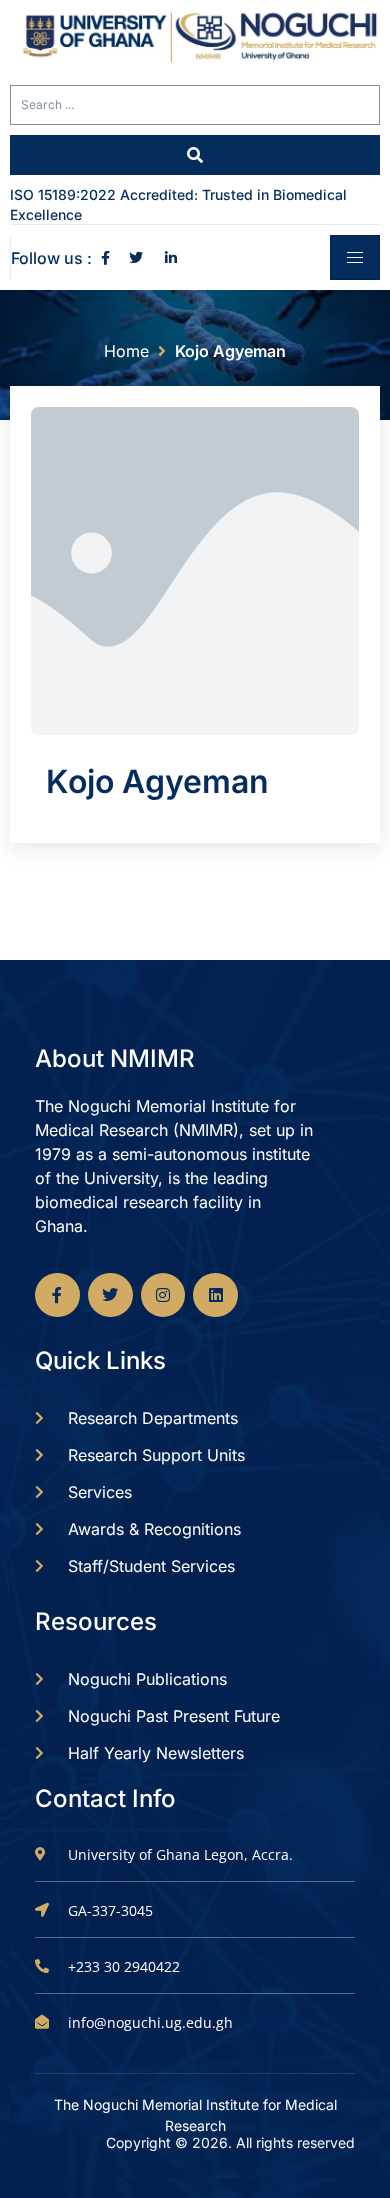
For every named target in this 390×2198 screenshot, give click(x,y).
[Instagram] (163, 1295)
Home (126, 351)
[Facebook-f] (57, 1295)
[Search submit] (195, 155)
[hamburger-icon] (355, 257)
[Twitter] (110, 1295)
